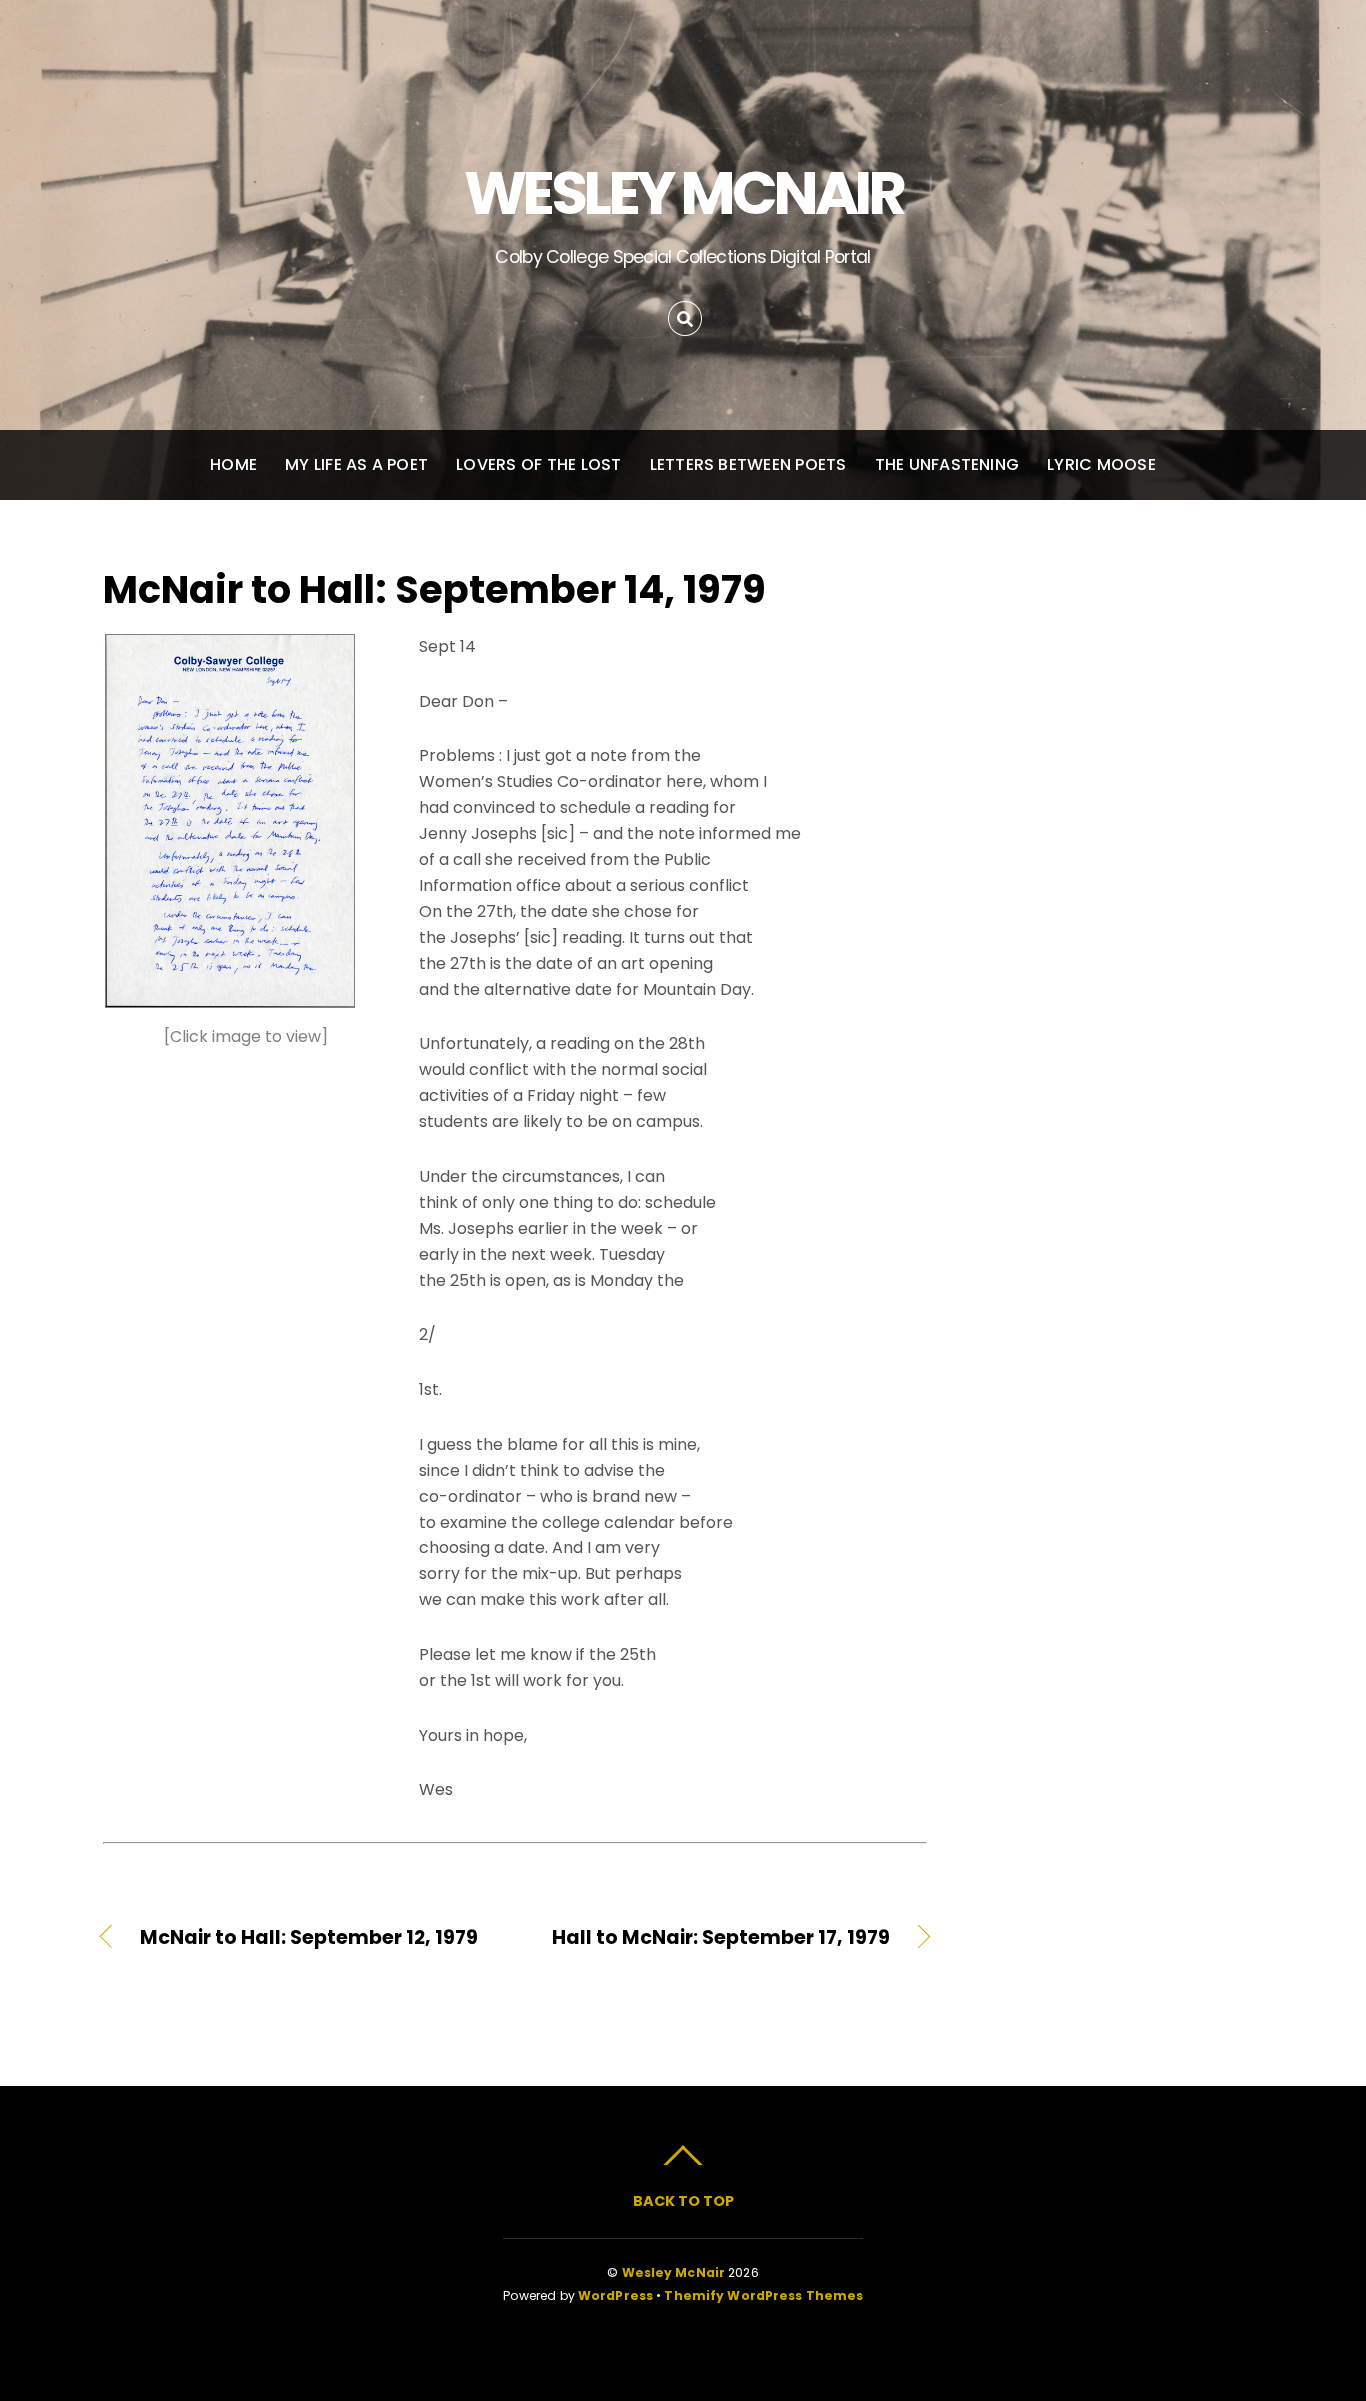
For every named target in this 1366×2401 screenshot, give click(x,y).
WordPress (615, 2295)
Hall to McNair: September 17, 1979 (715, 1938)
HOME (233, 464)
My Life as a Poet (356, 464)
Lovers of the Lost (538, 464)
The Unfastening (947, 464)
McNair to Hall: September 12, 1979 (309, 1938)
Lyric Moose (1101, 464)
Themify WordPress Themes (763, 2295)
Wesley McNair (674, 2272)
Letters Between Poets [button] (748, 464)
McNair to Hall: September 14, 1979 (434, 589)
